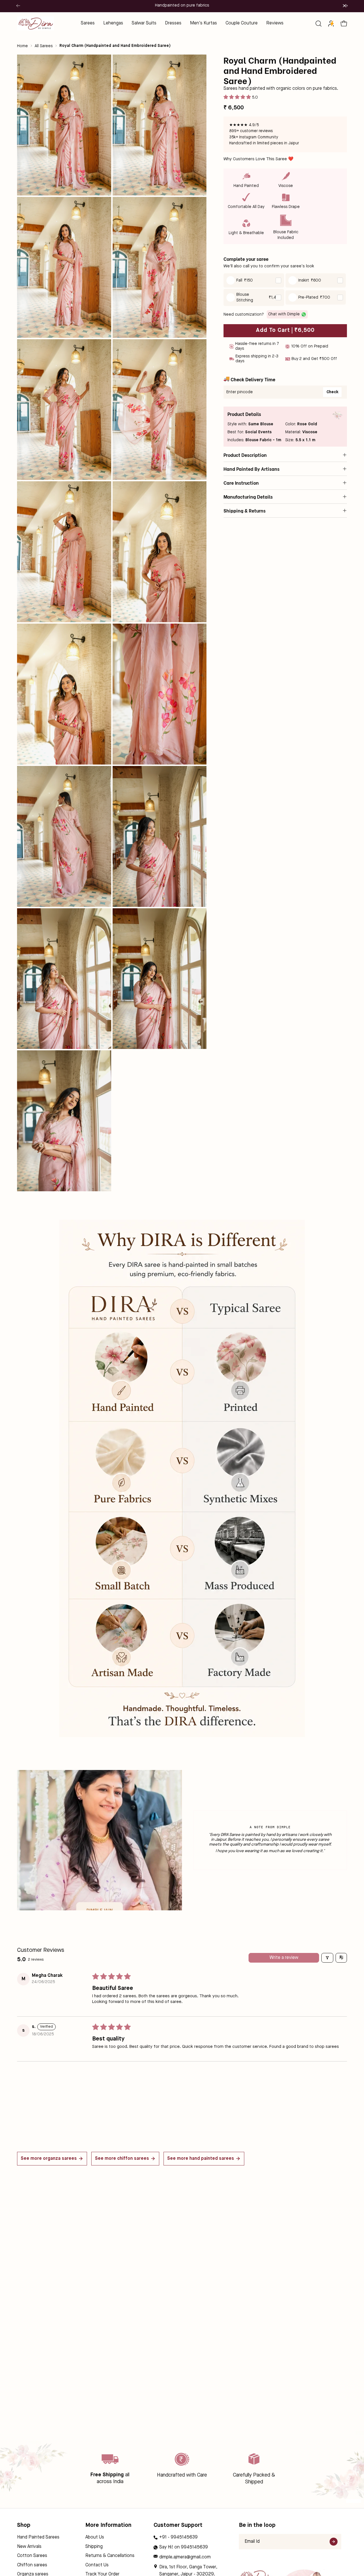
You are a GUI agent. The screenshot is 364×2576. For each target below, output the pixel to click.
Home (22, 46)
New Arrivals (29, 2547)
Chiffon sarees (32, 2565)
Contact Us (97, 2565)
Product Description (245, 455)
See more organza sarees (49, 2159)
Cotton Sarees (32, 2556)
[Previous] (18, 6)
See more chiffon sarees (122, 2159)
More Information (108, 2525)
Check (332, 392)
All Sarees (44, 46)
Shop (24, 2525)
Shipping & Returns (245, 511)
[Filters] (327, 1958)
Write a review (284, 1958)
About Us (95, 2537)
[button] (318, 24)
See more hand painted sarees (201, 2159)
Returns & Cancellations (110, 2556)
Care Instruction (241, 483)
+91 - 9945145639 (178, 2537)
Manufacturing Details (248, 497)
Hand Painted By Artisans (252, 469)
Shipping (94, 2547)
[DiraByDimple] (36, 23)
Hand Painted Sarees (38, 2537)
